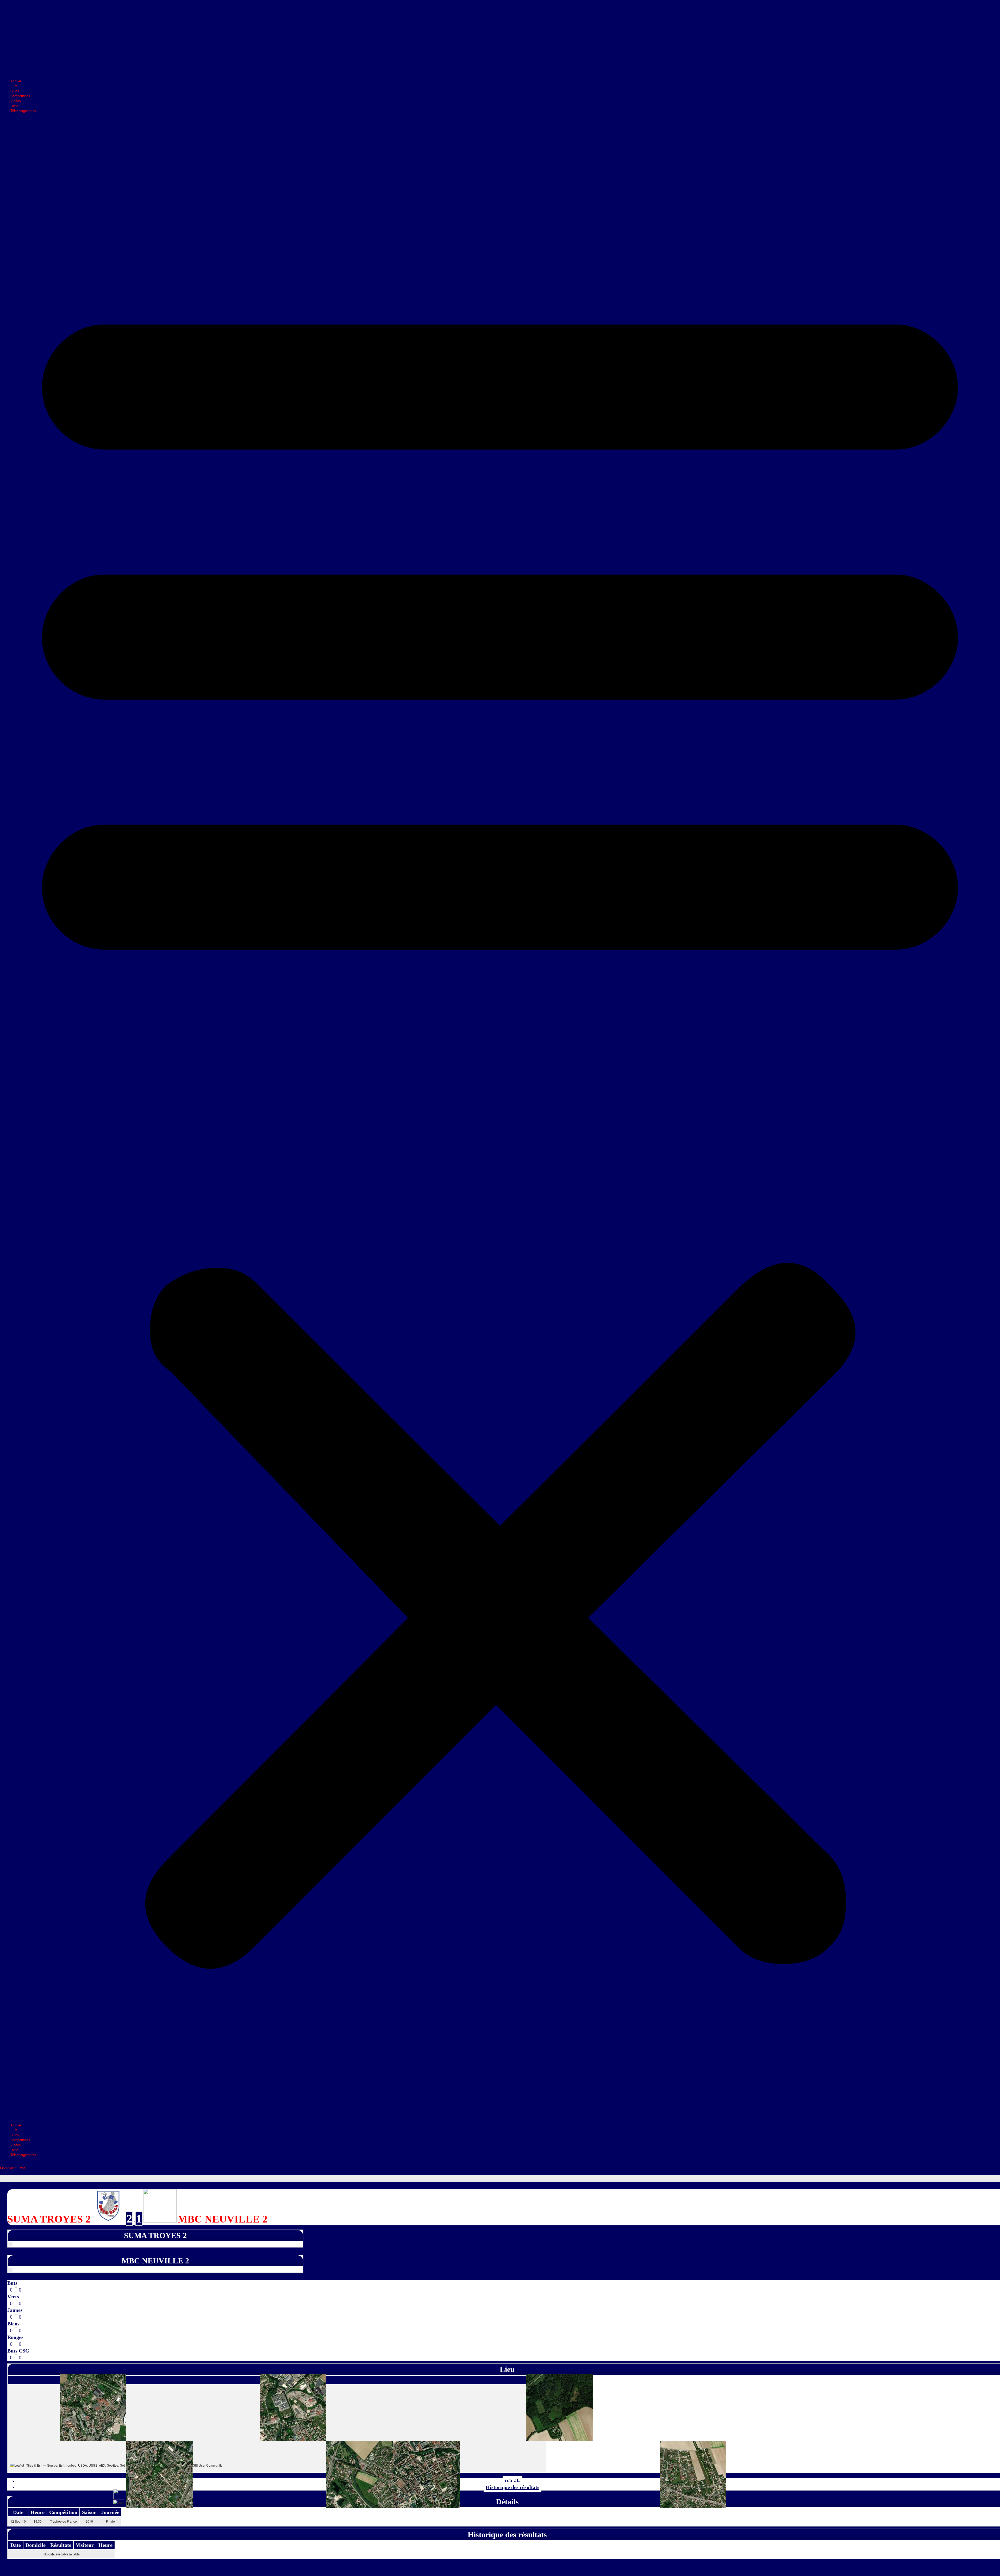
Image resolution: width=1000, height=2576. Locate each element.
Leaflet (19, 2465)
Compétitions (20, 96)
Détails (512, 2481)
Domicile (36, 2545)
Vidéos (16, 101)
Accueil (16, 81)
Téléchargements (23, 111)
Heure (105, 2545)
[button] (500, 1118)
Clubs (15, 91)
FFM (14, 86)
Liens (14, 106)
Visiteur (85, 2545)
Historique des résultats (512, 2487)
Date (16, 2545)
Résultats (61, 2545)
